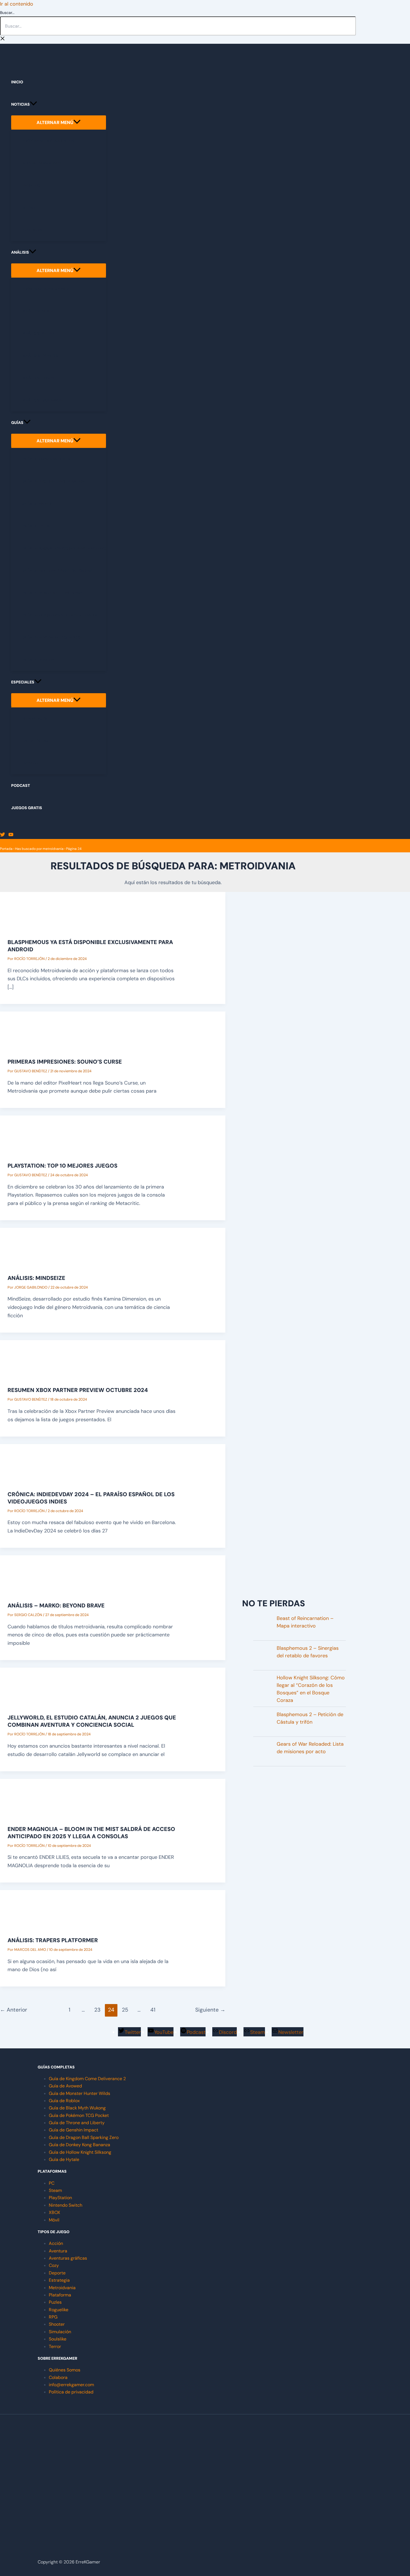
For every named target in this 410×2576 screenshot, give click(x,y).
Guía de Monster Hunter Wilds (79, 2093)
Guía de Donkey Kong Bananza (79, 2145)
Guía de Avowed (65, 2086)
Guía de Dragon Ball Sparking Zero (84, 2137)
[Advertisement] (294, 1552)
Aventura (58, 2251)
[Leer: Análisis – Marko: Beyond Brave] (28, 1588)
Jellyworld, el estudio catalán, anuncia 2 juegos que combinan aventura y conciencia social (92, 1721)
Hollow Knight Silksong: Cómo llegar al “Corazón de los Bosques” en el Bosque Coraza (311, 1689)
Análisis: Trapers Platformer (53, 1940)
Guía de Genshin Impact (73, 2130)
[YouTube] (11, 835)
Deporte (57, 2273)
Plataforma (60, 2295)
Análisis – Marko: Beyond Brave (56, 1605)
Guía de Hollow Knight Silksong (80, 2152)
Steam (55, 2190)
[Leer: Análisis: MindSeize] (28, 1260)
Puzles (55, 2302)
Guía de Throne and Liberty (77, 2123)
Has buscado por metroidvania (39, 849)
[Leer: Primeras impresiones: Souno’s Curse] (28, 1044)
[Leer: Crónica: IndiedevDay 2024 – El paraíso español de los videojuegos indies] (28, 1477)
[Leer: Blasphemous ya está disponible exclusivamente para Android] (28, 925)
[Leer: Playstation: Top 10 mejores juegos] (28, 1148)
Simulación (60, 2332)
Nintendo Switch (66, 2205)
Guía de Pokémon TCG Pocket (79, 2115)
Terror (55, 2346)
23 (97, 2010)
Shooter (57, 2324)
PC (52, 2183)
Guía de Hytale (64, 2159)
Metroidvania (62, 2288)
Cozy (54, 2265)
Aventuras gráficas (68, 2258)
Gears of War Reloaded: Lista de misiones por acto (310, 1748)
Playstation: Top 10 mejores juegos (62, 1166)
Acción (56, 2243)
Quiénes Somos (65, 2370)
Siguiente (210, 2010)
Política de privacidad (71, 2392)
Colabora (58, 2377)
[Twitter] (3, 835)
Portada (6, 849)
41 (153, 2010)
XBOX (55, 2212)
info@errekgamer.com (71, 2385)
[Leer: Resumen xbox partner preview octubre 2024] (28, 1373)
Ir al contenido (17, 4)
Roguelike (59, 2310)
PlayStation (60, 2198)
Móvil (54, 2220)
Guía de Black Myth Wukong (77, 2108)
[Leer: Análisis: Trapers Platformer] (28, 1923)
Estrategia (59, 2280)
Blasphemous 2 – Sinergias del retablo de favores (308, 1652)
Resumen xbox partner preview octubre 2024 (78, 1390)
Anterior (14, 2010)
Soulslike (58, 2339)
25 (125, 2010)
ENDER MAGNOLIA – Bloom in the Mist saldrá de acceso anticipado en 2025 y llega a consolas (91, 1833)
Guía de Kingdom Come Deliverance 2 (87, 2079)
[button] (33, 104)
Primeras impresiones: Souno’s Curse (65, 1062)
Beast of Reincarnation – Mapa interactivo (305, 1622)
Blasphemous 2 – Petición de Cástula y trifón (310, 1718)
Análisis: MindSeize (36, 1278)
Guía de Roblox (64, 2101)
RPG (53, 2317)
